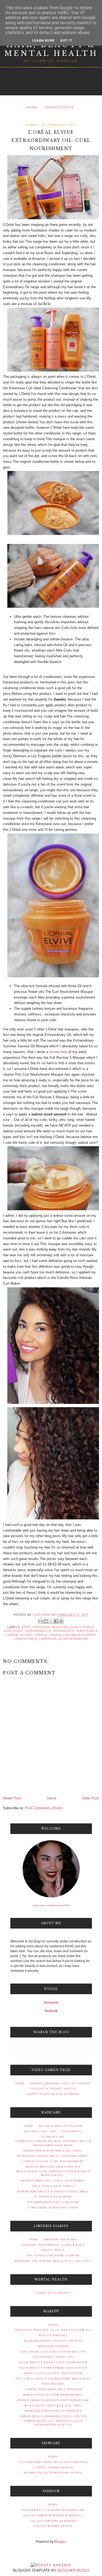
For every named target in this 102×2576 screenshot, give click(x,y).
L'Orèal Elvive (19, 1635)
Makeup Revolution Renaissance (53, 2395)
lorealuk (48, 1639)
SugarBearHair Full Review (53, 2202)
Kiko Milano (53, 2384)
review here (58, 1052)
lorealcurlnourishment (73, 1635)
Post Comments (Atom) (44, 1808)
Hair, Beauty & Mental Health (51, 49)
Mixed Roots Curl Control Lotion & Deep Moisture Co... (53, 2173)
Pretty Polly (53, 2250)
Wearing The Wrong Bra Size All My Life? (53, 2261)
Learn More (43, 40)
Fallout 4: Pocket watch (53, 2089)
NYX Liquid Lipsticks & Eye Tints (53, 2406)
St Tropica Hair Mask (53, 2197)
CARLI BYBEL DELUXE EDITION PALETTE (53, 2352)
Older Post (91, 1798)
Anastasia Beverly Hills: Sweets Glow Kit (53, 2330)
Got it (66, 40)
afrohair (41, 1627)
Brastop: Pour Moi (61, 2239)
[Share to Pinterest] (61, 1621)
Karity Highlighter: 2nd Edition (53, 2373)
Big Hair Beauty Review (60, 2126)
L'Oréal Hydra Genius (53, 2467)
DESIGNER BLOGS (73, 2570)
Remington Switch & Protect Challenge (53, 2192)
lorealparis (26, 1639)
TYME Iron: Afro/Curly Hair (53, 2208)
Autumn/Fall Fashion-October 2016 (53, 2510)
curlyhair (13, 1631)
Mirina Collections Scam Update (53, 2473)
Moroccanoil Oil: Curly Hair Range (53, 2181)
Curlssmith (72, 2131)
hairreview (64, 1631)
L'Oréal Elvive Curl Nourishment (53, 2161)
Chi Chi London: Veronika (53, 2521)
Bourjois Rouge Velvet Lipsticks (53, 2341)
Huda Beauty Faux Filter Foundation (53, 2362)
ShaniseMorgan (73, 1639)
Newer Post (12, 1798)
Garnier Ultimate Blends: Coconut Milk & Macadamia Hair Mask (53, 2143)
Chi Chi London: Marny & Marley (53, 2515)
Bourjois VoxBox (53, 2346)
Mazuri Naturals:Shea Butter (53, 2167)
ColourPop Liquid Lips (53, 2357)
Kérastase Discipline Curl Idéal (53, 2151)
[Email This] (41, 1621)
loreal (41, 1635)
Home (32, 107)
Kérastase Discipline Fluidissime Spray (53, 2156)
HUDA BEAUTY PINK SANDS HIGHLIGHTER (53, 2368)
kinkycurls (87, 1631)
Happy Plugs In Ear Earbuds (53, 2094)
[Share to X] (51, 1621)
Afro (26, 1627)
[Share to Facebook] (56, 1621)
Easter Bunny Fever (53, 2526)
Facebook (51, 2011)
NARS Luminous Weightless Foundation (53, 2400)
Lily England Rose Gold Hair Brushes (53, 2462)
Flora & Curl (53, 2137)
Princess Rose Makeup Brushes (53, 2411)
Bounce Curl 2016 (40, 2131)
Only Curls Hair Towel (53, 2186)
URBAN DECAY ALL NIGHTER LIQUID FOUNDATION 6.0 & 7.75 (53, 2423)
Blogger (60, 2542)
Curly (88, 1627)
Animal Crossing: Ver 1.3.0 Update (61, 2083)
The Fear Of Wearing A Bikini (53, 2256)
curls (76, 1627)
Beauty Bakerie (53, 2335)
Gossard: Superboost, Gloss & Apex (53, 2245)
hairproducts (38, 1631)
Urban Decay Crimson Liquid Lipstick (53, 2416)
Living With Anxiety (53, 2293)
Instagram (51, 2002)
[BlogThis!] (46, 1621)
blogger (60, 1627)
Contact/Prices (59, 107)
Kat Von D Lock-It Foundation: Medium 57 (53, 2379)
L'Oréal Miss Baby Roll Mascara (53, 2389)
